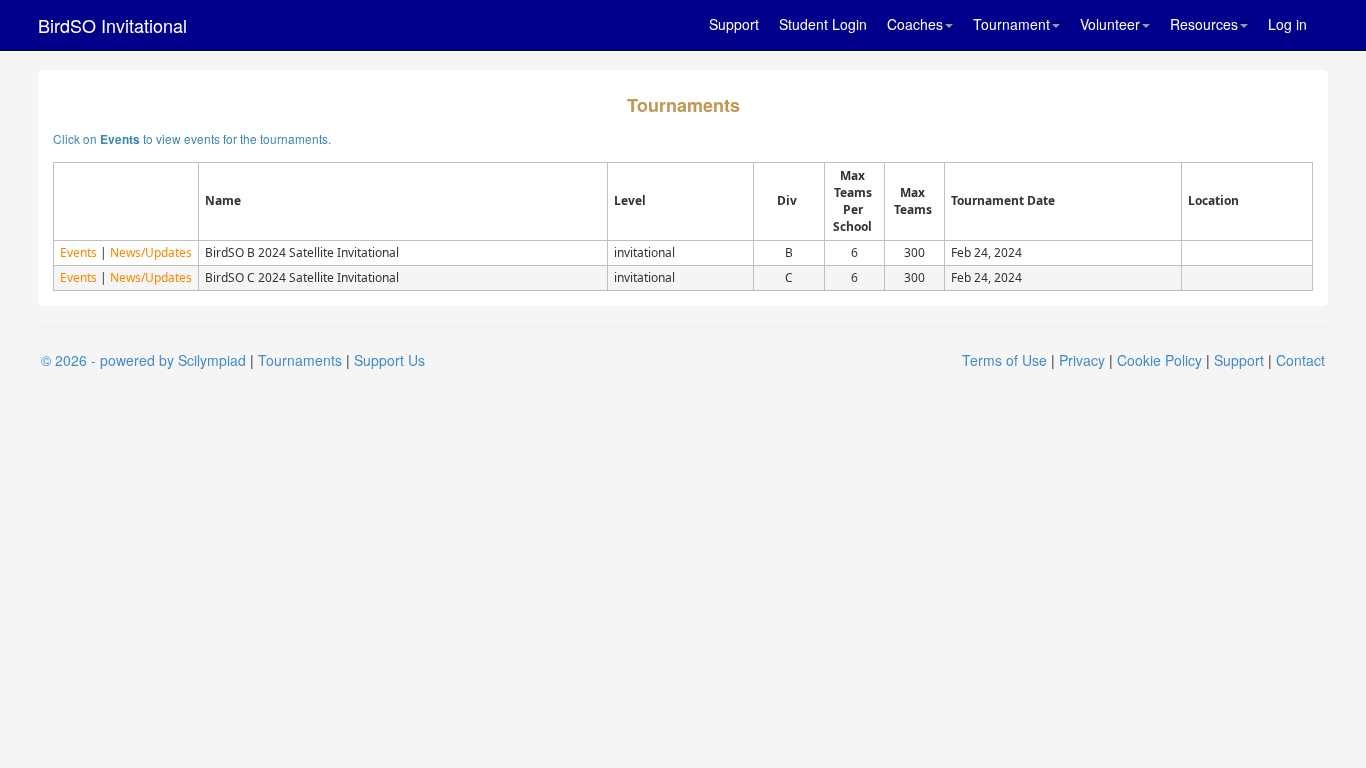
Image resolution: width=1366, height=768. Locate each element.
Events (78, 252)
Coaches (915, 24)
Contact (1300, 360)
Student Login (823, 24)
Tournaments (300, 360)
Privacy (1082, 360)
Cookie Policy (1159, 360)
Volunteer (1110, 24)
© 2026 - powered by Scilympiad (143, 360)
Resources (1204, 24)
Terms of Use (1004, 360)
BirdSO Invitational (112, 25)
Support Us (389, 360)
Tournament (1011, 24)
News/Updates (151, 252)
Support (734, 24)
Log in (1287, 24)
